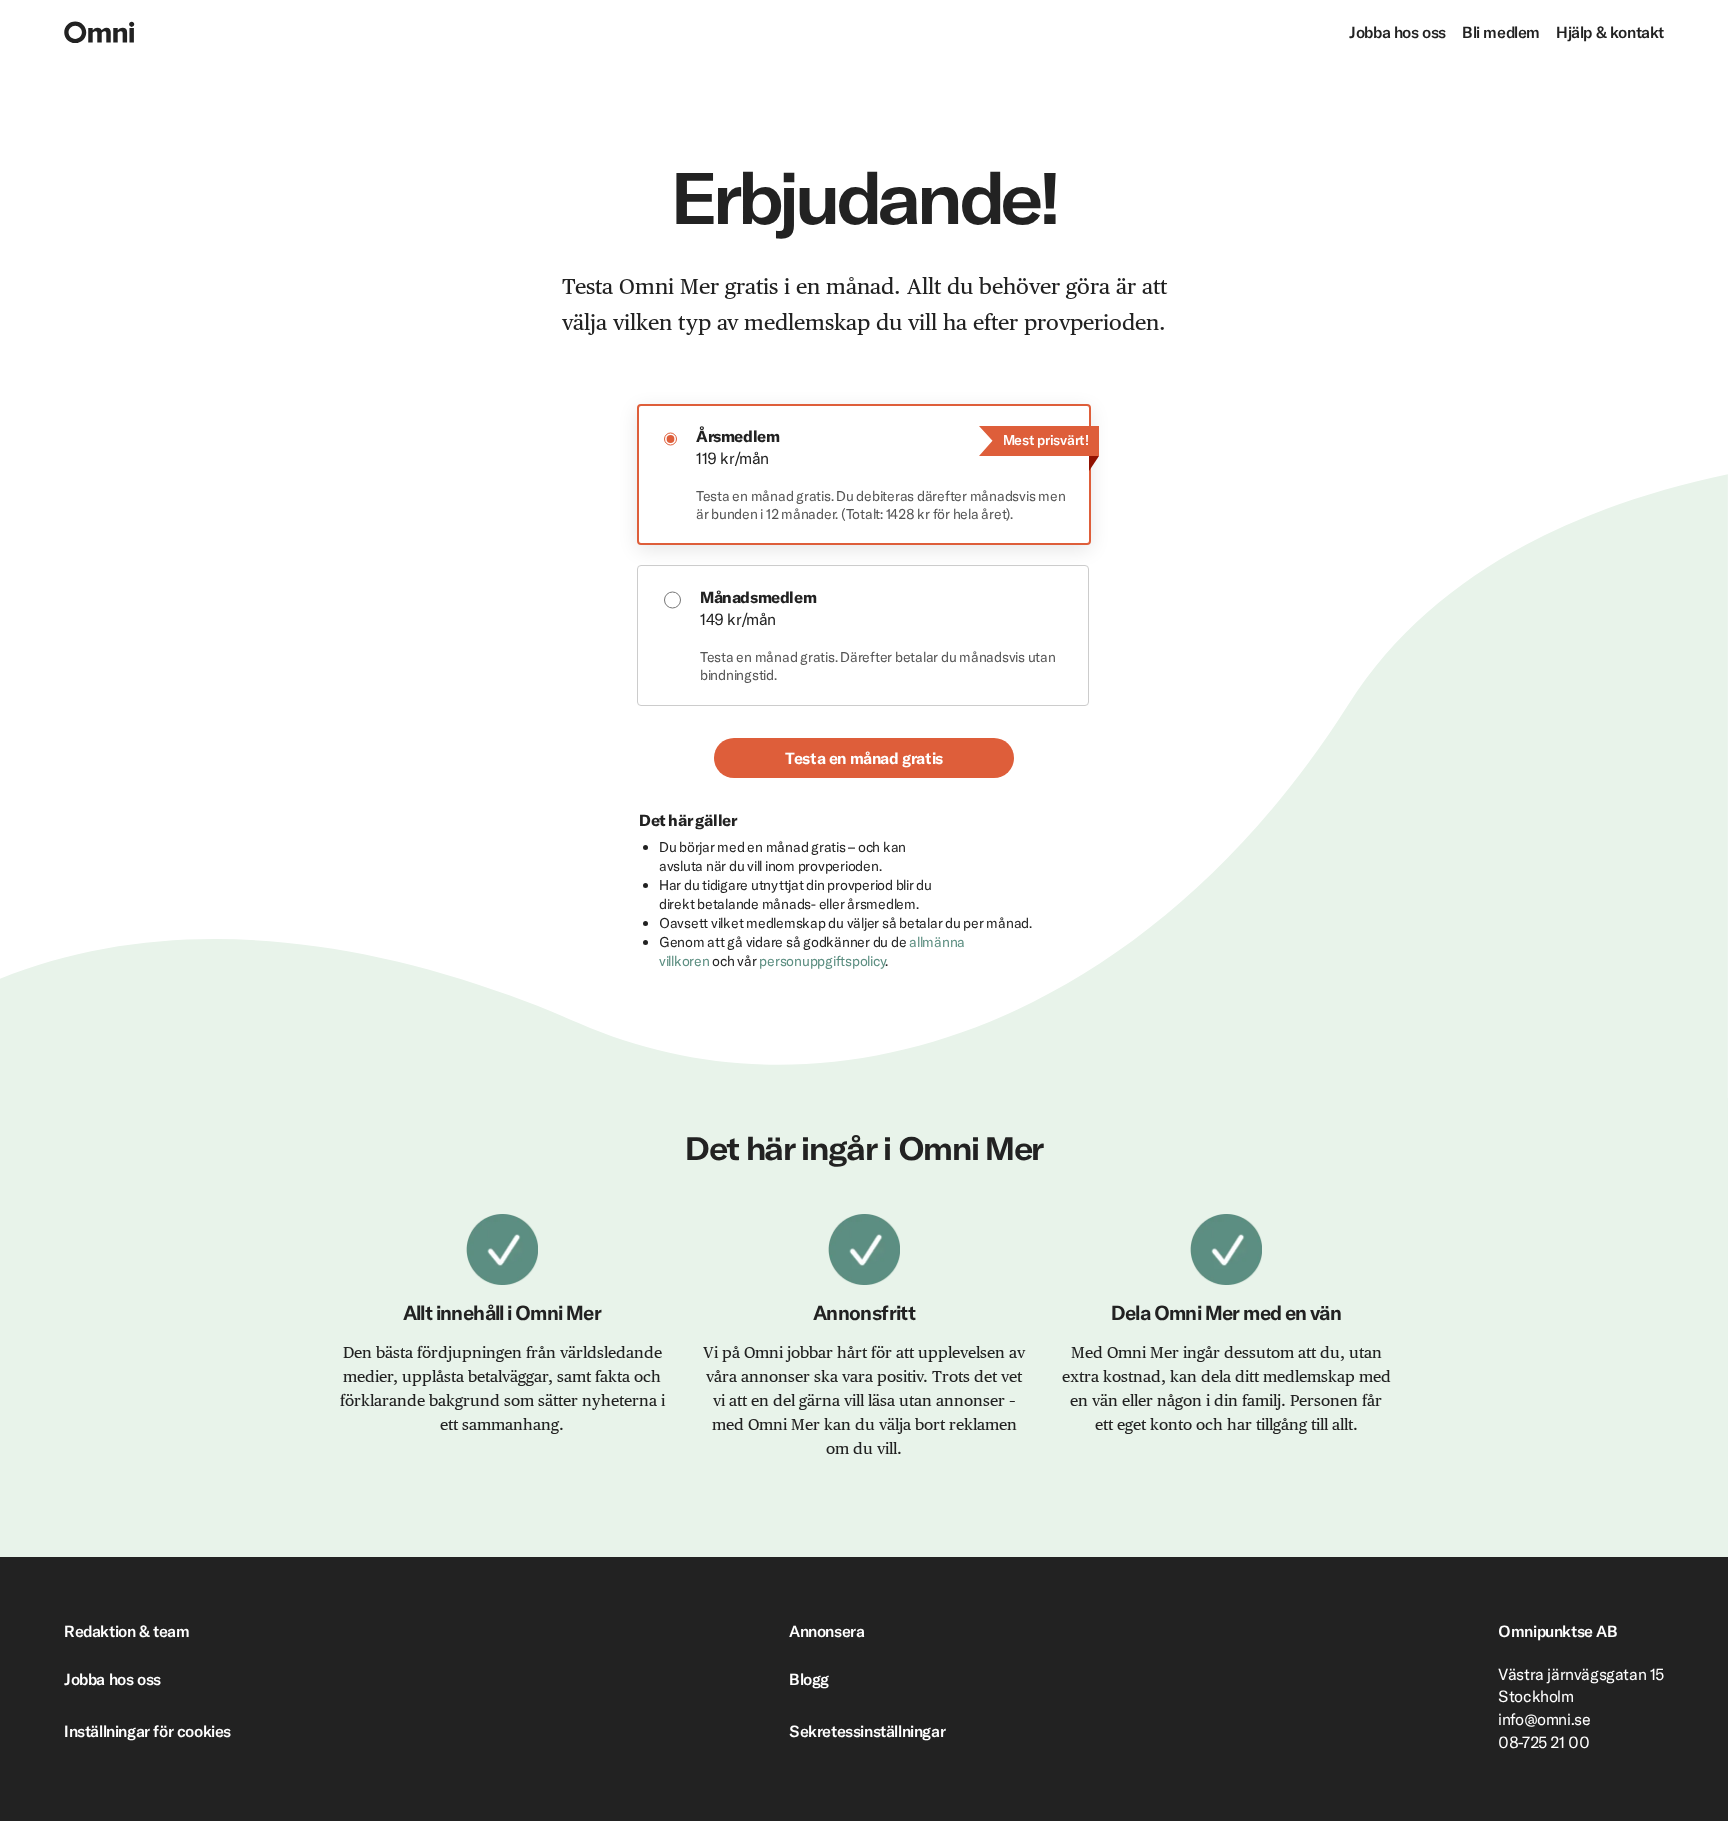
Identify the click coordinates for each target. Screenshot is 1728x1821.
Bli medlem (1501, 32)
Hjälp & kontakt (1610, 32)
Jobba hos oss (1397, 32)
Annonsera (826, 1631)
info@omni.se (1544, 1719)
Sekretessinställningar (867, 1731)
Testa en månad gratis (864, 758)
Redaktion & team (127, 1631)
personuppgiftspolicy (822, 961)
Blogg (809, 1679)
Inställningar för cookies (147, 1731)
